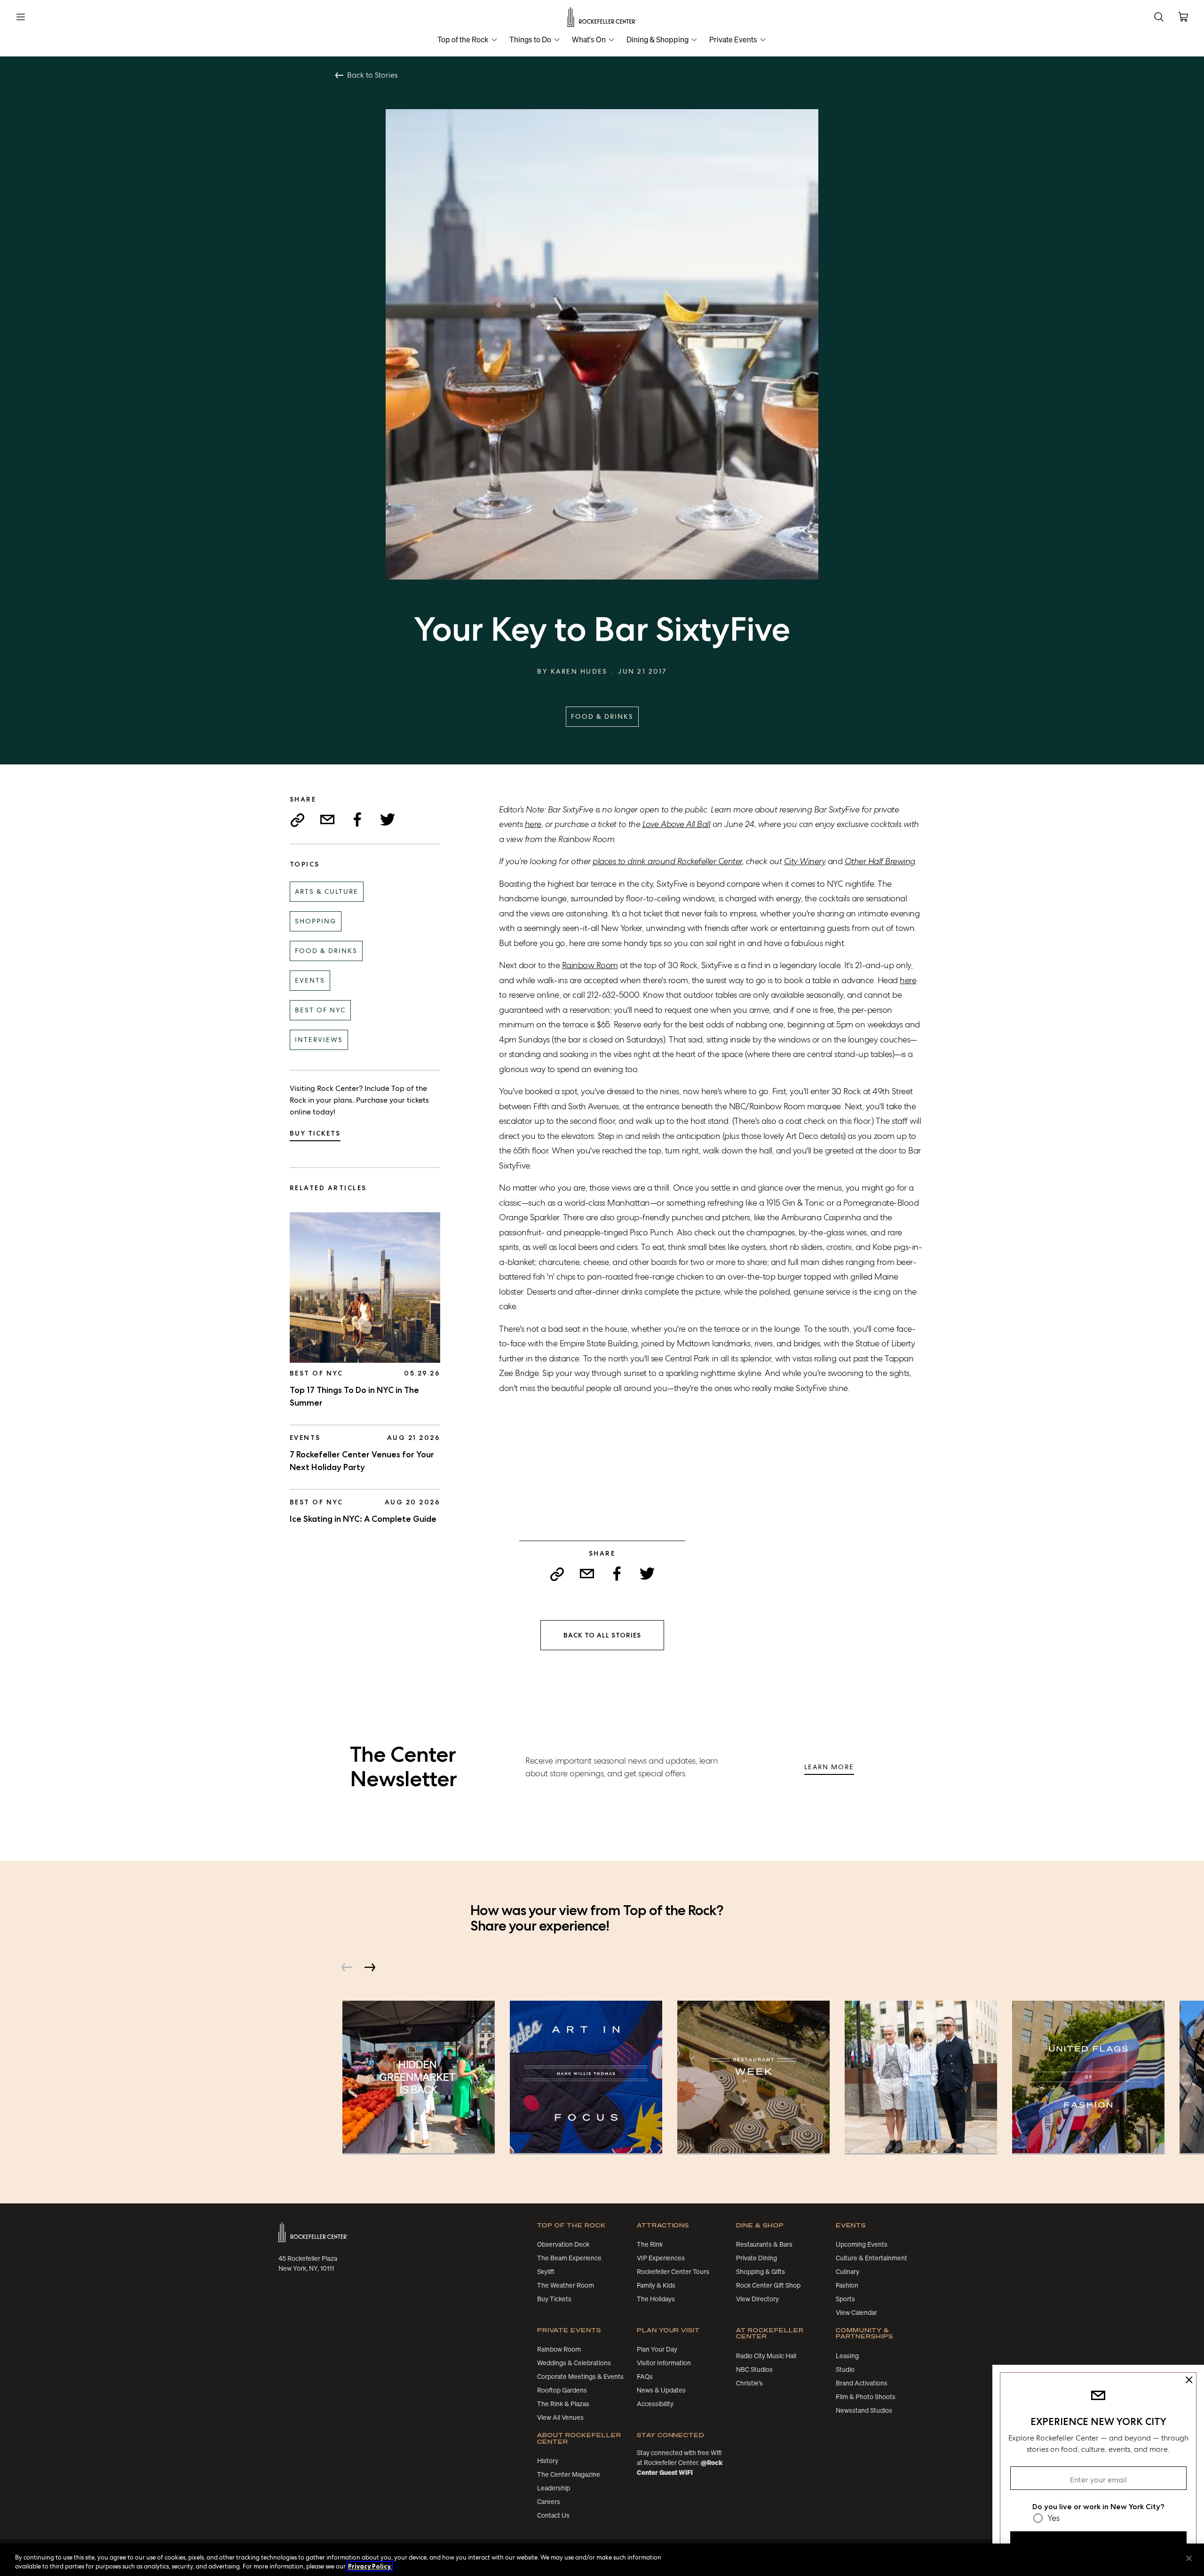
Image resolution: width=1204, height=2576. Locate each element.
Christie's (749, 2383)
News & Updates (661, 2390)
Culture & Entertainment (871, 2258)
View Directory (757, 2299)
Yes (1053, 2518)
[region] (602, 2560)
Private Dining (756, 2258)
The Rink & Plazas (563, 2404)
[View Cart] (1183, 17)
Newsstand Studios (864, 2410)
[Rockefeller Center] (602, 17)
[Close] (1189, 2559)
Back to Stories (372, 75)
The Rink (650, 2244)
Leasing (847, 2356)
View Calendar (856, 2313)
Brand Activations (862, 2383)
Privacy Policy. (370, 2566)
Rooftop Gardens (562, 2390)
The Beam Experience (569, 2258)
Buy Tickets (315, 1133)
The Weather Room (566, 2285)
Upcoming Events (862, 2244)
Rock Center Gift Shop (768, 2285)
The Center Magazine (569, 2474)
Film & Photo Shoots (866, 2397)
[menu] (21, 17)
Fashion (847, 2285)
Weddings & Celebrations (574, 2363)
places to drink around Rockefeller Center (667, 861)
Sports (845, 2299)
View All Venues (560, 2417)
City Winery (805, 861)
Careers (549, 2502)
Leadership (554, 2488)
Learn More (829, 1767)
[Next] (370, 1967)
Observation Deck (563, 2244)
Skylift (546, 2272)
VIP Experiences (661, 2258)
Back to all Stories (602, 1635)
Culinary (848, 2272)
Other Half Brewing (880, 861)
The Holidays (656, 2299)
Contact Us (553, 2515)
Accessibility (655, 2404)
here (533, 824)
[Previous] (347, 1967)
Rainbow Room (590, 965)
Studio (845, 2369)
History (548, 2461)
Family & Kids (656, 2285)
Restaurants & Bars (764, 2244)
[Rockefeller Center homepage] (313, 2232)
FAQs (645, 2377)
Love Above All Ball (677, 824)
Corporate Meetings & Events (580, 2377)
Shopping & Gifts (760, 2272)
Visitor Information (664, 2363)
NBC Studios (754, 2369)
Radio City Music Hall (766, 2356)
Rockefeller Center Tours (673, 2272)
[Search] (1159, 17)
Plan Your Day (657, 2349)
